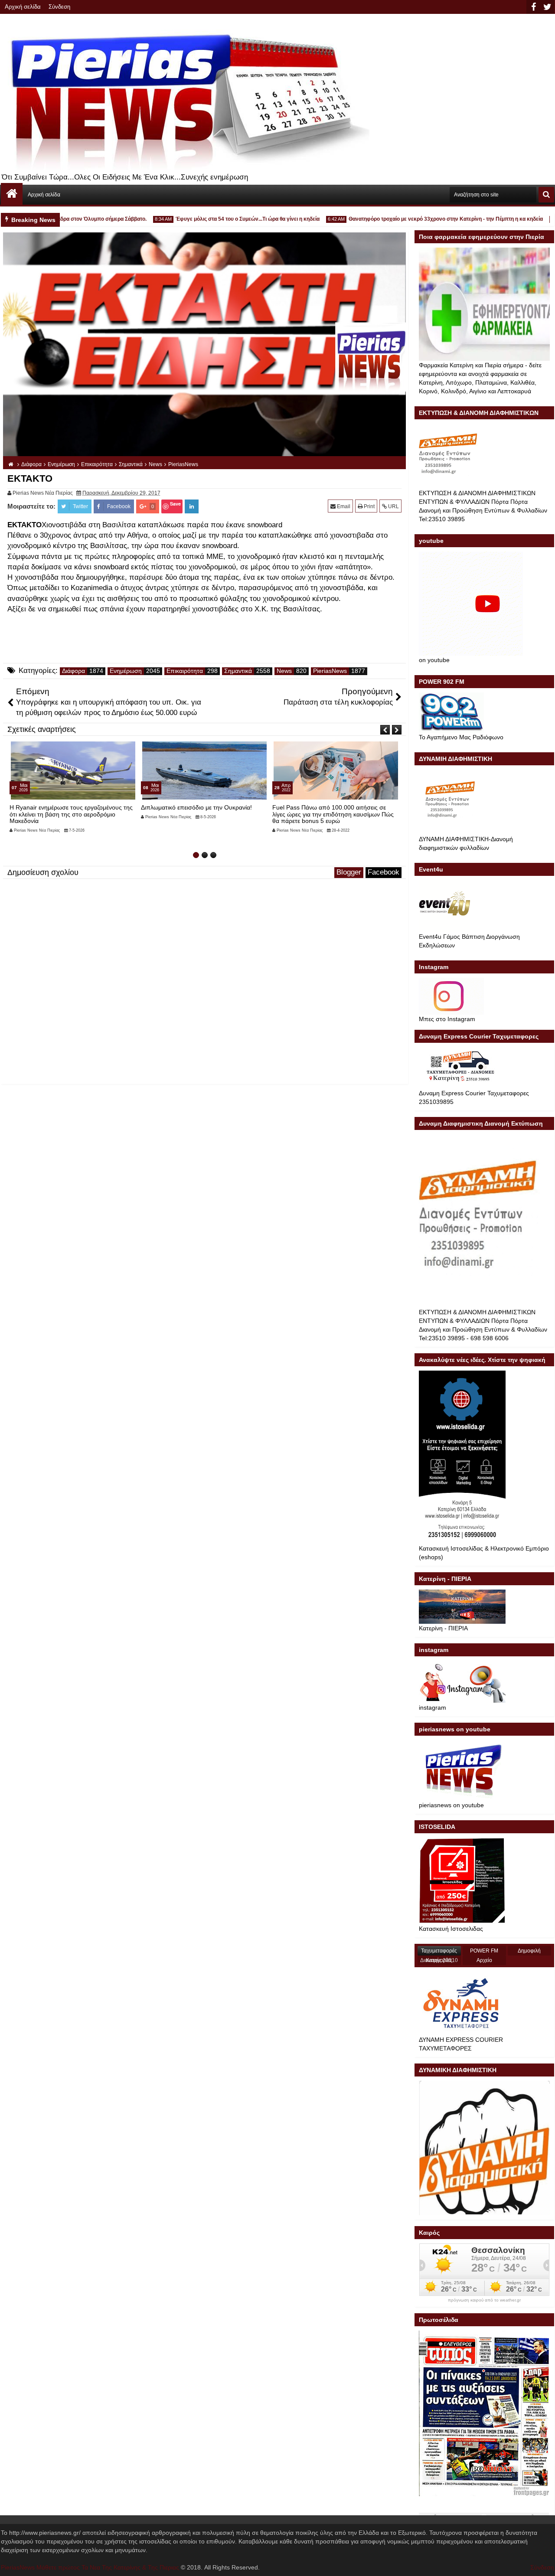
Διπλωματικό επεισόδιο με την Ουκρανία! (65, 807)
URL (393, 506)
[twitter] (547, 7)
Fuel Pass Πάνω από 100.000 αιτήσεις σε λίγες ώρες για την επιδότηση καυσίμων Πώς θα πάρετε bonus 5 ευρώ (202, 814)
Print (369, 506)
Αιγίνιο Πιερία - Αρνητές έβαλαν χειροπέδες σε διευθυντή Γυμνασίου (334, 811)
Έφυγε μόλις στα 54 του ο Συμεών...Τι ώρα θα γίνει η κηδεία (215, 219)
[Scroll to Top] (542, 2563)
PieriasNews (330, 671)
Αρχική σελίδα (23, 7)
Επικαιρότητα (185, 671)
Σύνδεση (59, 7)
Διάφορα (73, 671)
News (284, 671)
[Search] (546, 195)
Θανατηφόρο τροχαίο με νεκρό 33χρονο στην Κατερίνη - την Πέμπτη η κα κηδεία (413, 219)
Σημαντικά (238, 671)
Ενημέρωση (126, 671)
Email (343, 506)
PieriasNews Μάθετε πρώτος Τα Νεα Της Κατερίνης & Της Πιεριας (90, 2567)
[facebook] (533, 7)
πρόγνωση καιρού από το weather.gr (484, 2300)
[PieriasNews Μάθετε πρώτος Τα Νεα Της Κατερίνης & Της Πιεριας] (12, 194)
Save (175, 504)
